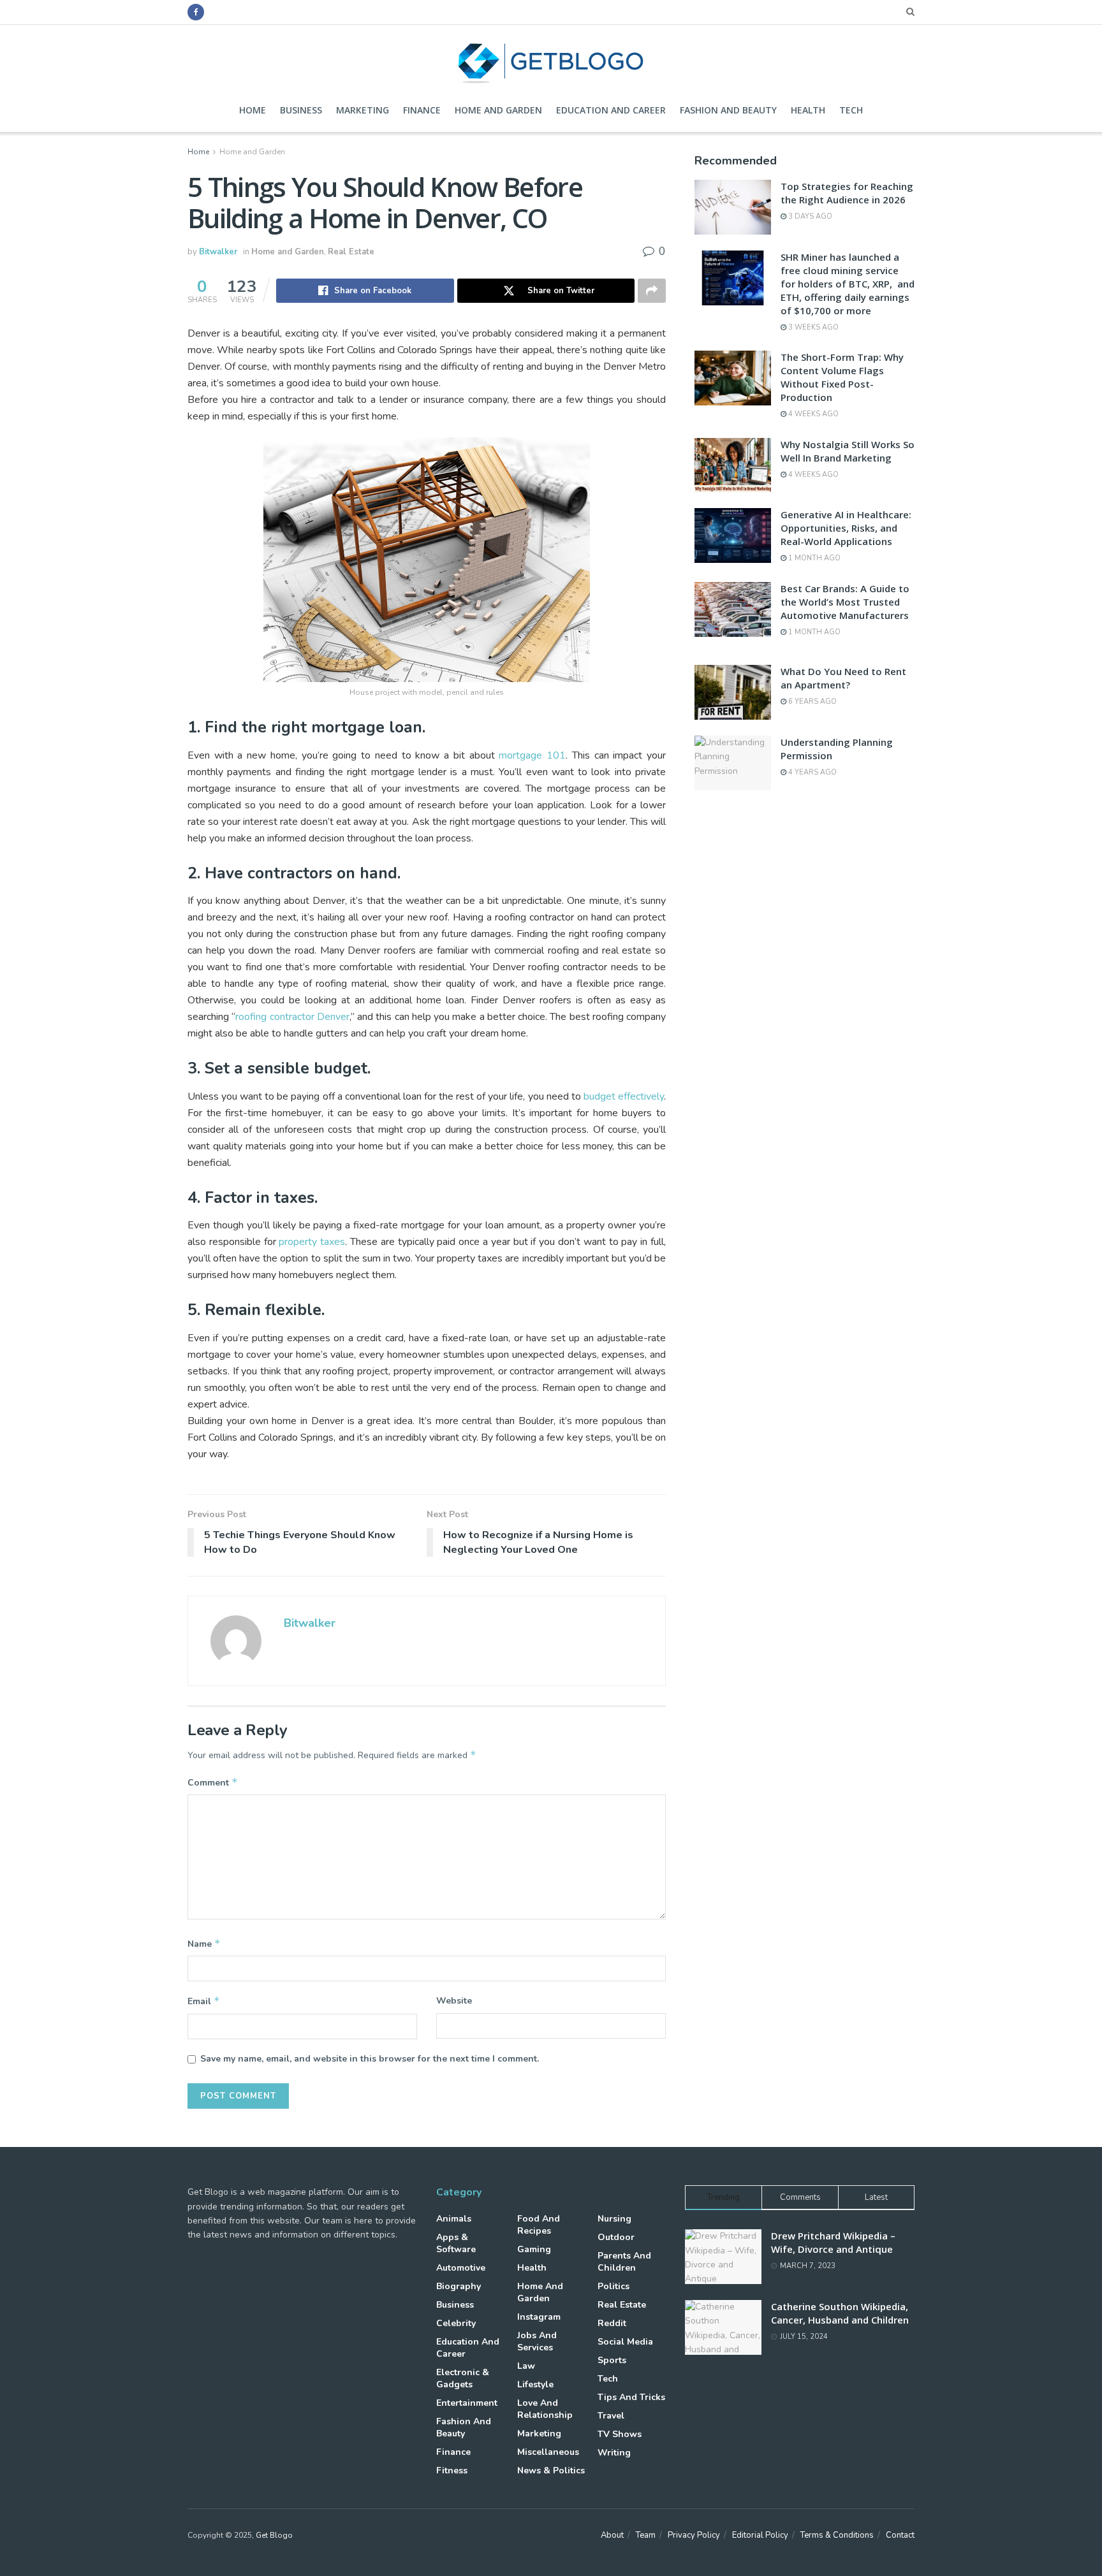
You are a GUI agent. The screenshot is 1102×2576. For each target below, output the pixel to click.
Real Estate (351, 252)
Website (454, 2001)
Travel (611, 2416)
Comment (213, 1782)
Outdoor (616, 2237)
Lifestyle (535, 2384)
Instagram (539, 2317)
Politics (613, 2286)
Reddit (612, 2323)
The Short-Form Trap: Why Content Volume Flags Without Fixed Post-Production (842, 377)
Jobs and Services (537, 2341)
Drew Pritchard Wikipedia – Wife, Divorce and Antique (833, 2242)
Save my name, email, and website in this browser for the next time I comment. (370, 2059)
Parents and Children (624, 2262)
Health (808, 110)
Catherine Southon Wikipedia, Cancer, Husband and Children (840, 2313)
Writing (614, 2453)
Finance (422, 110)
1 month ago (813, 558)
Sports (612, 2360)
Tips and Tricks (631, 2397)
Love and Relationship (545, 2409)
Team (646, 2535)
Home (253, 110)
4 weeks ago (812, 414)
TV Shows (620, 2434)
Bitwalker (218, 252)
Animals (454, 2219)
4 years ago (812, 772)
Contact (900, 2535)
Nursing (614, 2219)
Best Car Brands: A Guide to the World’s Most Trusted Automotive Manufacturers (845, 602)
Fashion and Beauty (728, 110)
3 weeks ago (812, 327)
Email (204, 2001)
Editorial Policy (760, 2535)
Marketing (363, 110)
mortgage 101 (532, 755)
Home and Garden (498, 110)
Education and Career (611, 110)
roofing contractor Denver (292, 1017)
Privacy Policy (694, 2535)
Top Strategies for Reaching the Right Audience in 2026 (847, 193)
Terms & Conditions (837, 2535)
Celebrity (456, 2323)
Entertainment (467, 2403)
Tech (851, 110)
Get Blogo (274, 2535)
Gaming (534, 2249)
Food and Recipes (539, 2225)
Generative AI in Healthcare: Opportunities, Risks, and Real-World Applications (846, 528)
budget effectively (624, 1096)
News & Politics (551, 2470)
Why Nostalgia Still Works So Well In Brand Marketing (848, 451)
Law (526, 2366)
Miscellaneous (548, 2452)
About (612, 2535)
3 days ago (809, 216)
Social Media (625, 2342)
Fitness (452, 2470)
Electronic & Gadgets (463, 2378)
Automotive (461, 2268)
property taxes (312, 1242)
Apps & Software (456, 2243)
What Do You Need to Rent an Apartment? (843, 678)
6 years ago (812, 702)
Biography (459, 2286)
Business (301, 110)
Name (204, 1944)
